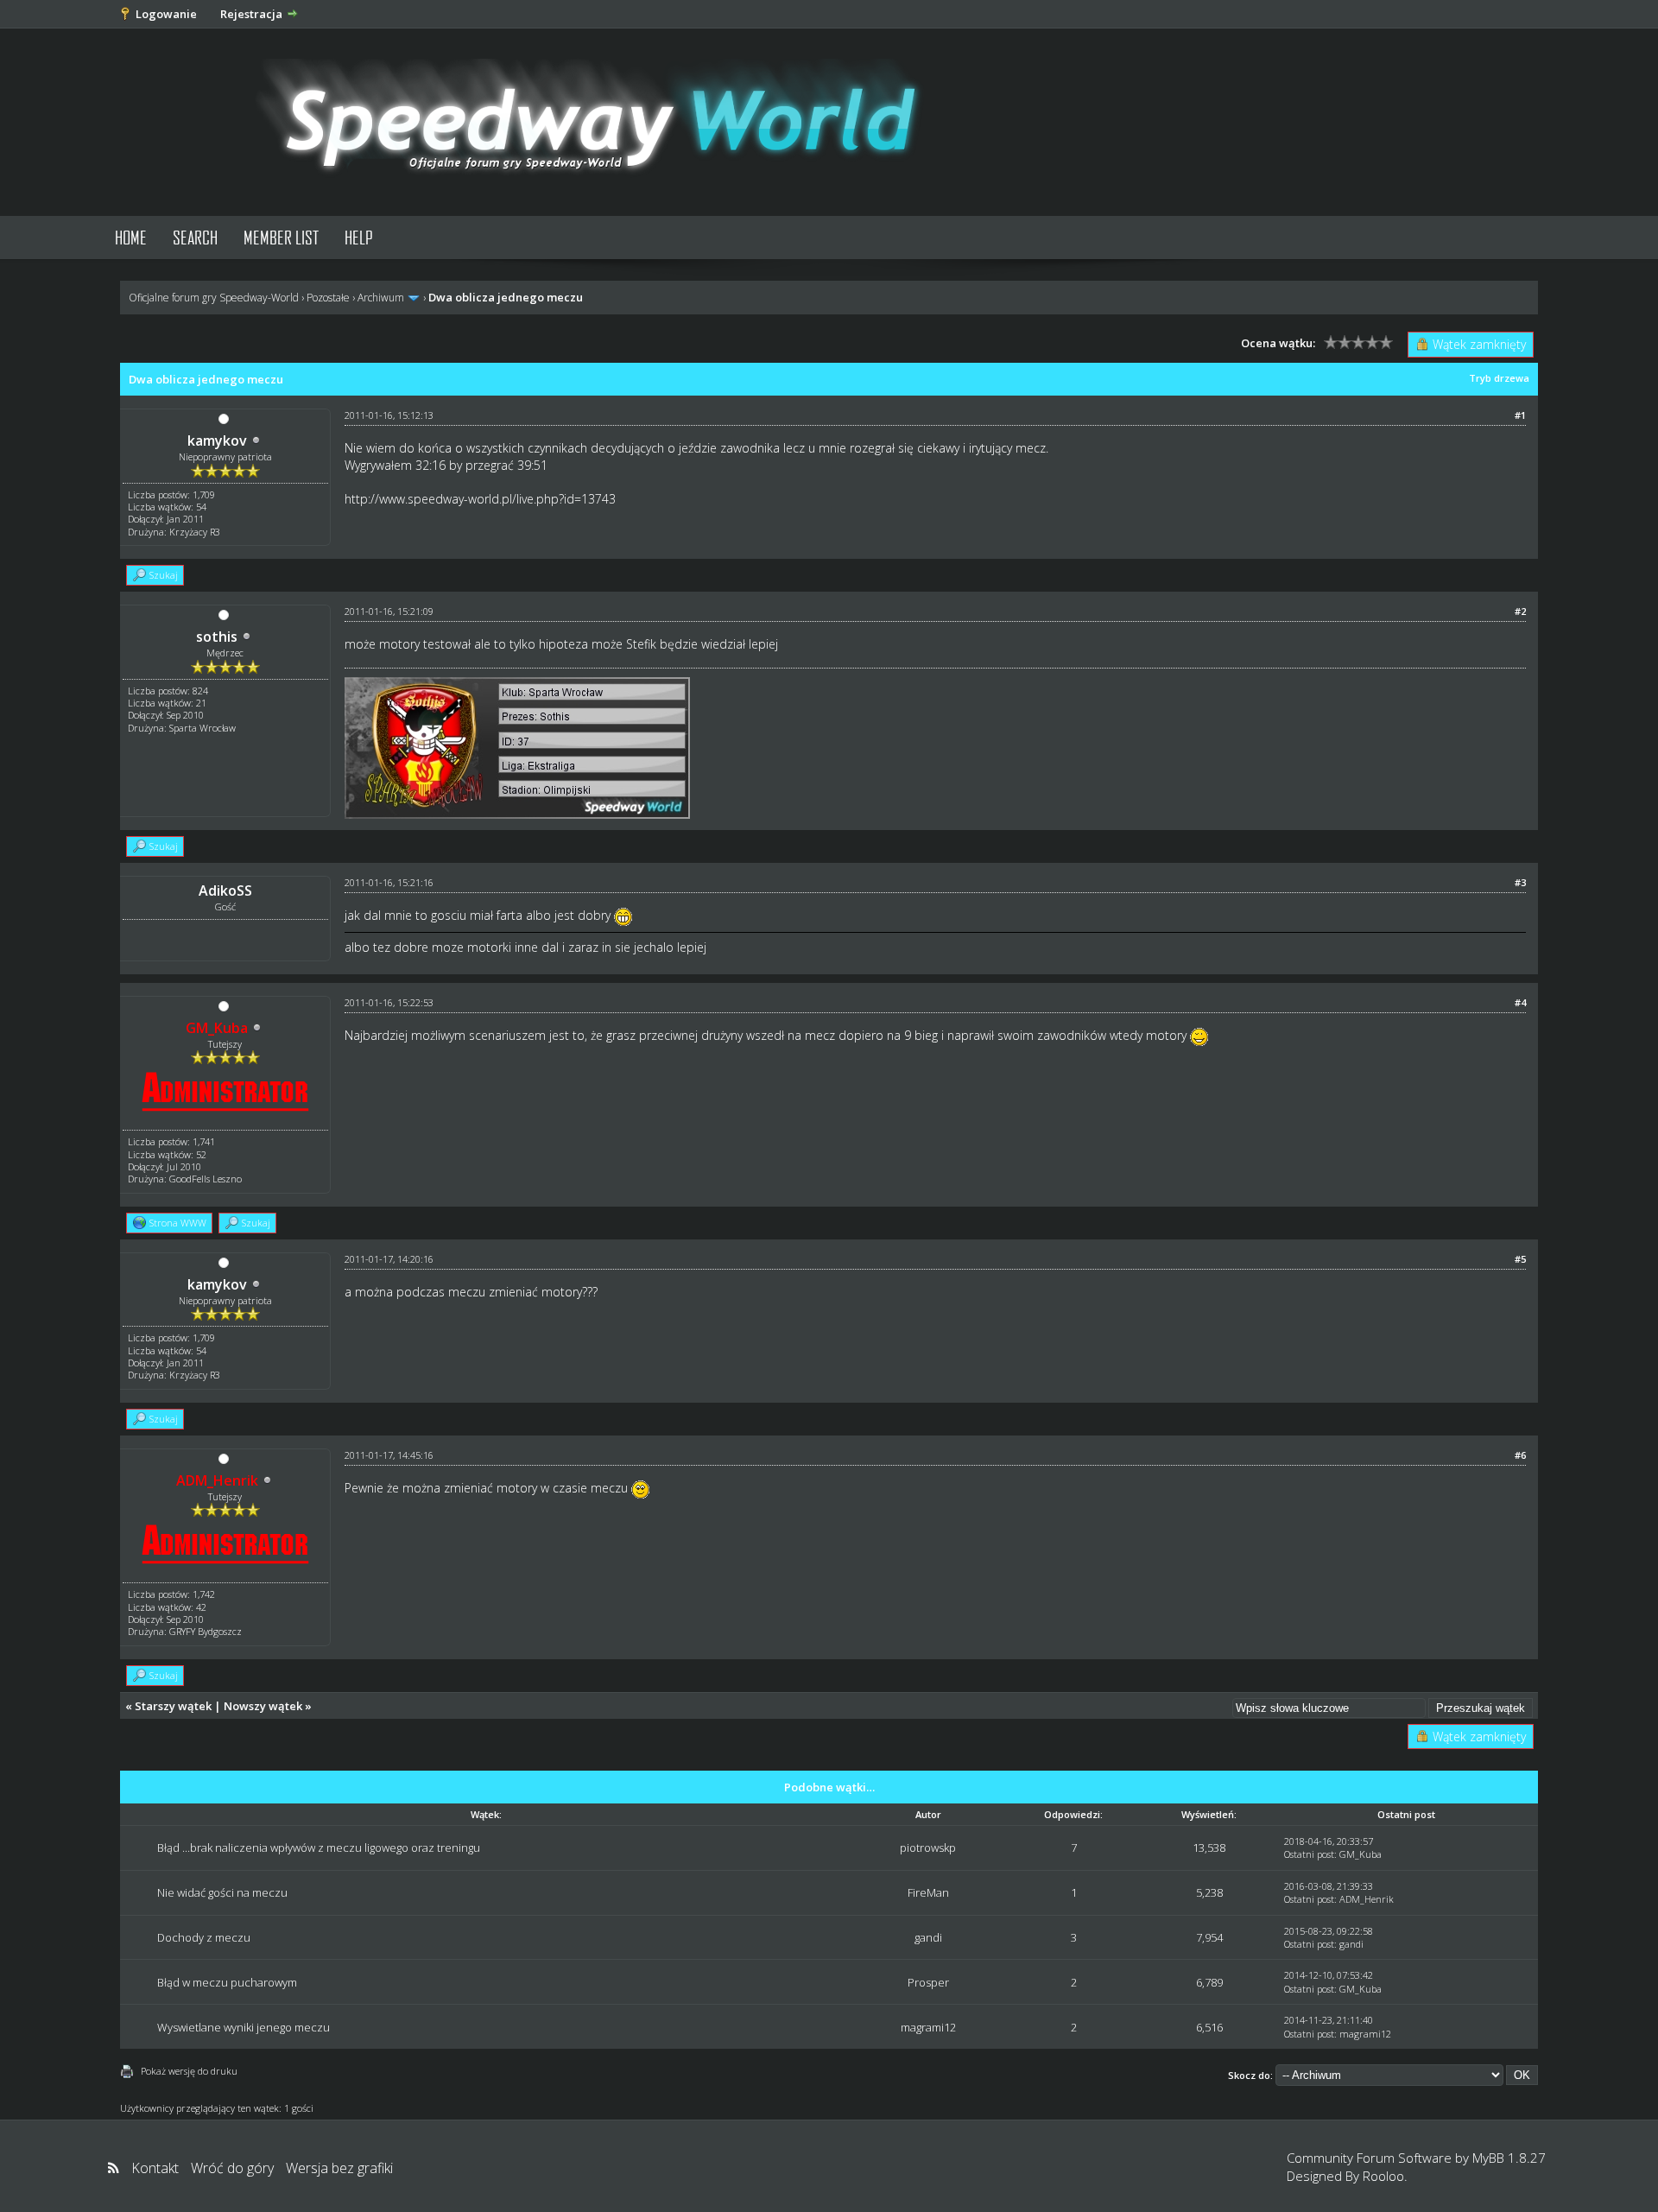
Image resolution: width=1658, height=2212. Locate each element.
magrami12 (928, 2027)
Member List (281, 237)
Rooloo (1383, 2176)
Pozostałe (328, 298)
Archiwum (381, 298)
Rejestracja (251, 14)
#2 (1520, 611)
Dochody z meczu (204, 1937)
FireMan (928, 1892)
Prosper (928, 1982)
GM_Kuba (1361, 1854)
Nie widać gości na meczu (222, 1892)
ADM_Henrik (1367, 1899)
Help (359, 237)
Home (131, 237)
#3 (1520, 882)
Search (195, 237)
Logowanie (166, 14)
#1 (1520, 415)
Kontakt (155, 2168)
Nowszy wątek (263, 1706)
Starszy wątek (173, 1706)
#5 (1520, 1259)
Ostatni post (1309, 1854)
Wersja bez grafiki (339, 2168)
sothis (217, 637)
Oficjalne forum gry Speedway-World (214, 298)
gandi (928, 1937)
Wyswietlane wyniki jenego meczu (244, 2027)
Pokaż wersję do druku (189, 2071)
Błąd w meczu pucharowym (227, 1982)
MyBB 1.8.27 (1509, 2158)
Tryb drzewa (1499, 378)
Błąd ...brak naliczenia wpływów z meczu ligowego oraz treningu (319, 1848)
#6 (1520, 1455)
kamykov (217, 440)
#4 (1520, 1002)
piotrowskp (928, 1848)
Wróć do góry (232, 2168)
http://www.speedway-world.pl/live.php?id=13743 (480, 499)
